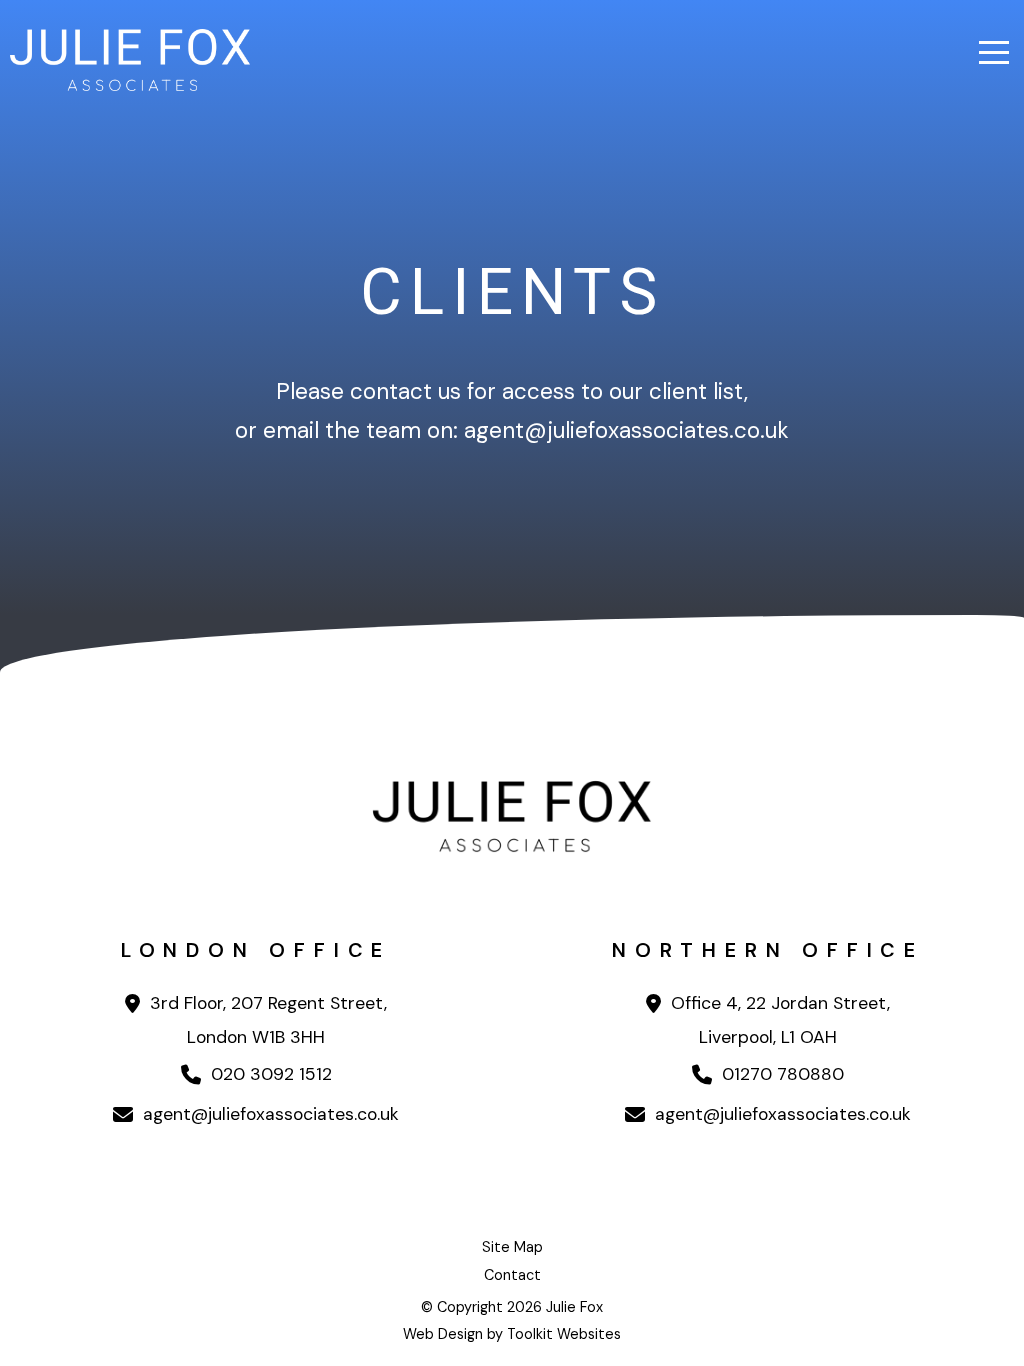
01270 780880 (780, 1074)
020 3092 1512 (269, 1074)
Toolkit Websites (564, 1334)
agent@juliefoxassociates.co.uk (268, 1114)
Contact (512, 1275)
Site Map (512, 1247)
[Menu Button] (994, 52)
